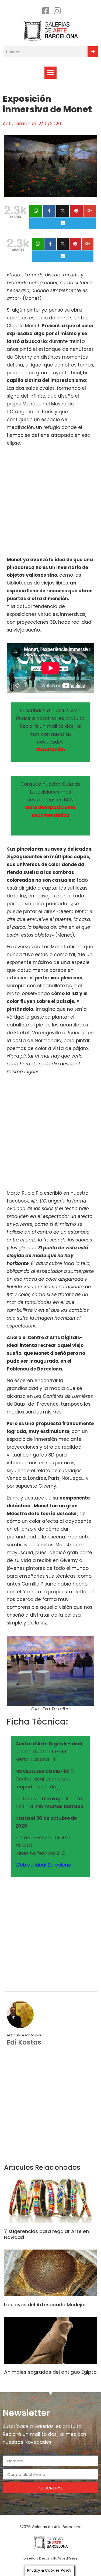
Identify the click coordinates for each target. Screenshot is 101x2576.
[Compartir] (49, 211)
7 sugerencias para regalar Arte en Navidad (46, 2234)
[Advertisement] (50, 502)
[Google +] (90, 211)
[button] (50, 73)
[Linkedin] (63, 223)
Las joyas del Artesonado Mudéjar (45, 2305)
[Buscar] (93, 52)
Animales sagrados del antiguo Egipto (50, 2372)
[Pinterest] (76, 211)
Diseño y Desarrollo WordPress (50, 2558)
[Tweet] (63, 211)
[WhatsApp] (36, 211)
